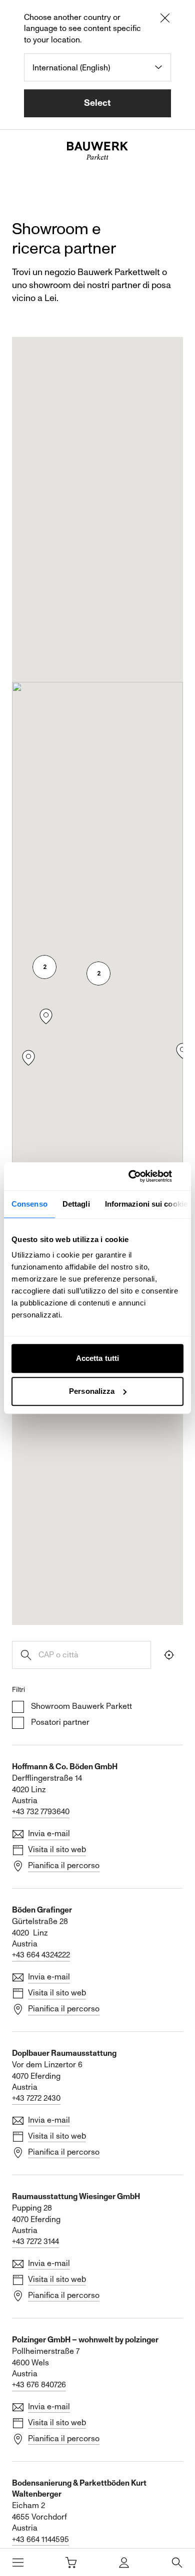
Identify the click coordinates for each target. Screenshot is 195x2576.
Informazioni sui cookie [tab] (146, 1204)
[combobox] (97, 67)
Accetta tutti (97, 1358)
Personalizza (92, 1391)
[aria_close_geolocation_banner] (165, 19)
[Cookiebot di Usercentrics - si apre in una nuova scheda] (140, 1176)
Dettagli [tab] (76, 1204)
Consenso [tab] (29, 1204)
